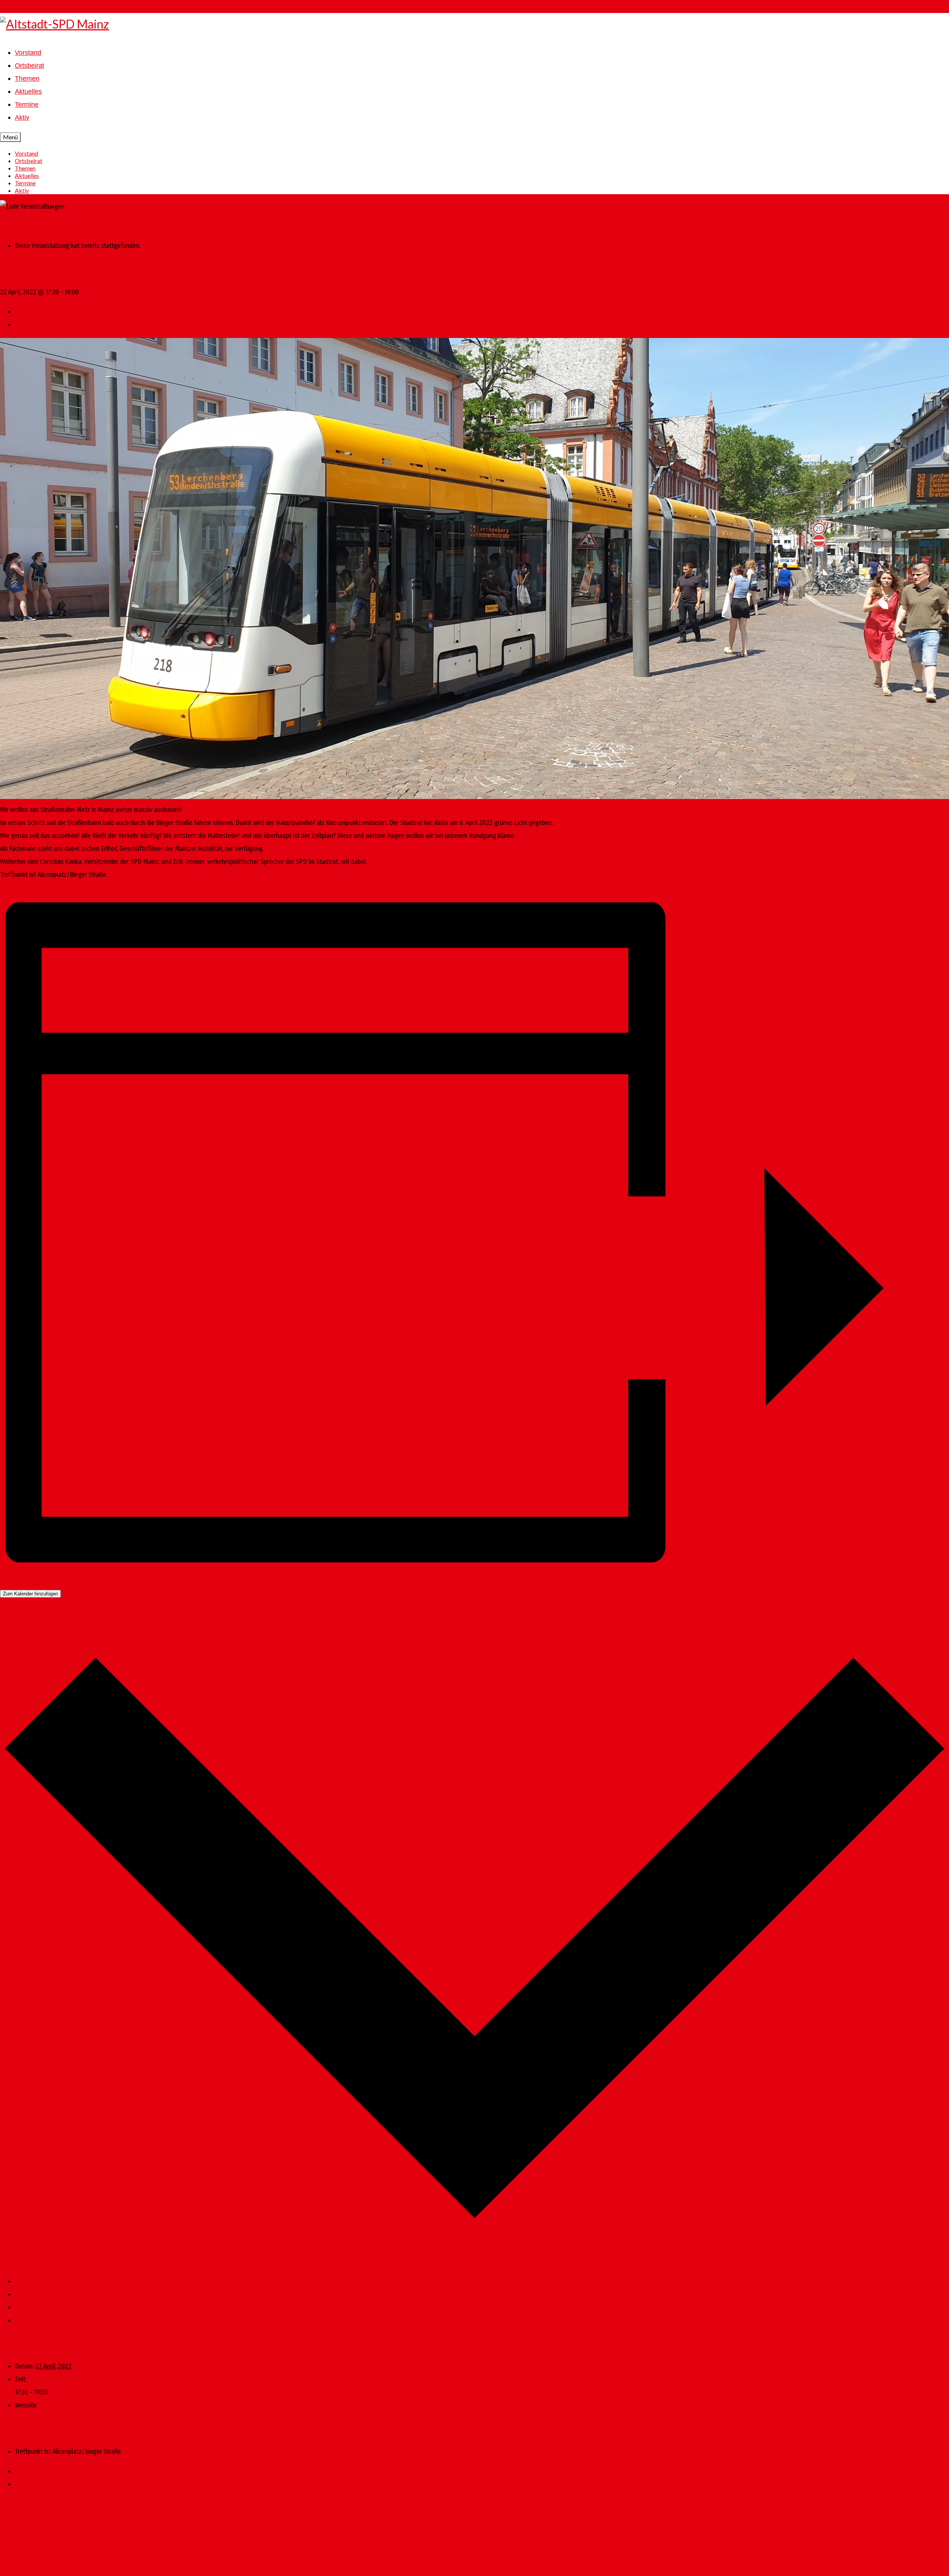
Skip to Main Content (28, 6)
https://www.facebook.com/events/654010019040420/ (114, 2405)
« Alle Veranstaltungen (30, 226)
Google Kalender (37, 2281)
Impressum (15, 2523)
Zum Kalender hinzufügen (30, 1594)
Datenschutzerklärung (30, 2543)
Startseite (13, 2504)
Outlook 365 (31, 2307)
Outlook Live (32, 2320)
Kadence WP (152, 2563)
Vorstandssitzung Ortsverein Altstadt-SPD (74, 312)
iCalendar (27, 2294)
